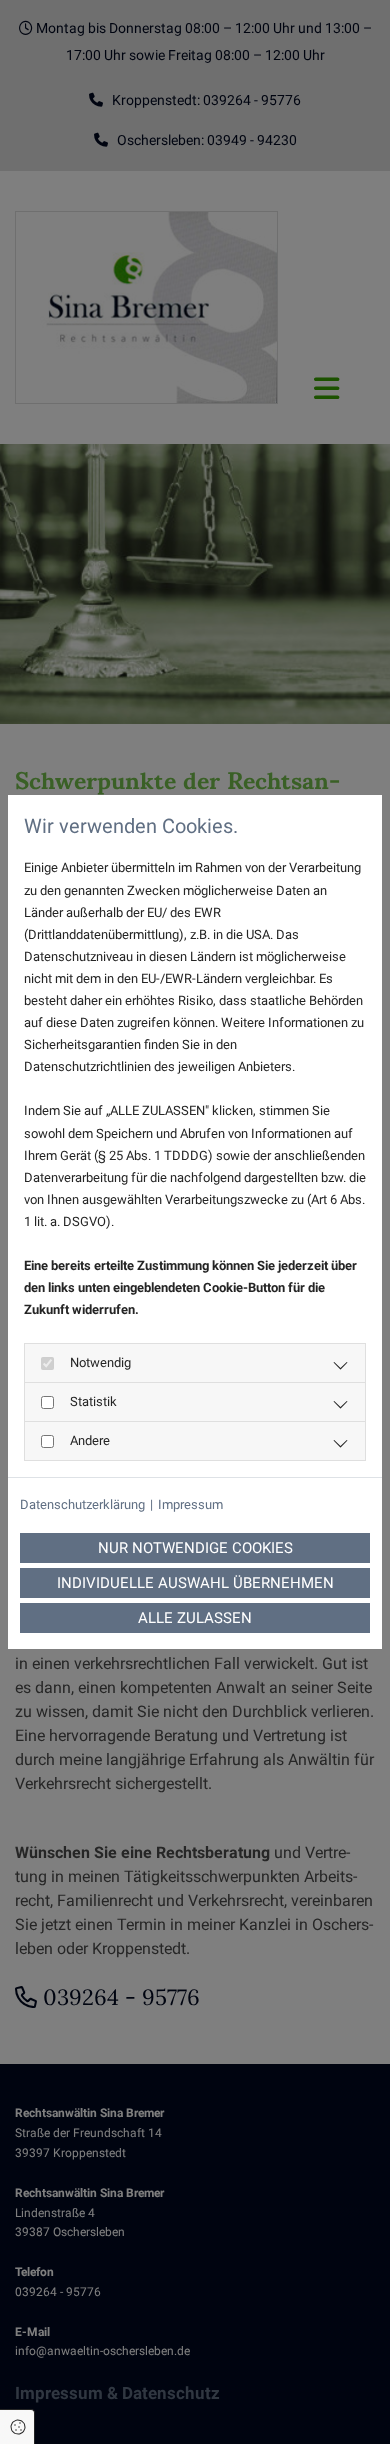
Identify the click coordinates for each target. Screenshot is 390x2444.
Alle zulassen (195, 1618)
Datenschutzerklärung (82, 1504)
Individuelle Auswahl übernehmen (195, 1583)
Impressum (190, 1504)
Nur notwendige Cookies (195, 1548)
